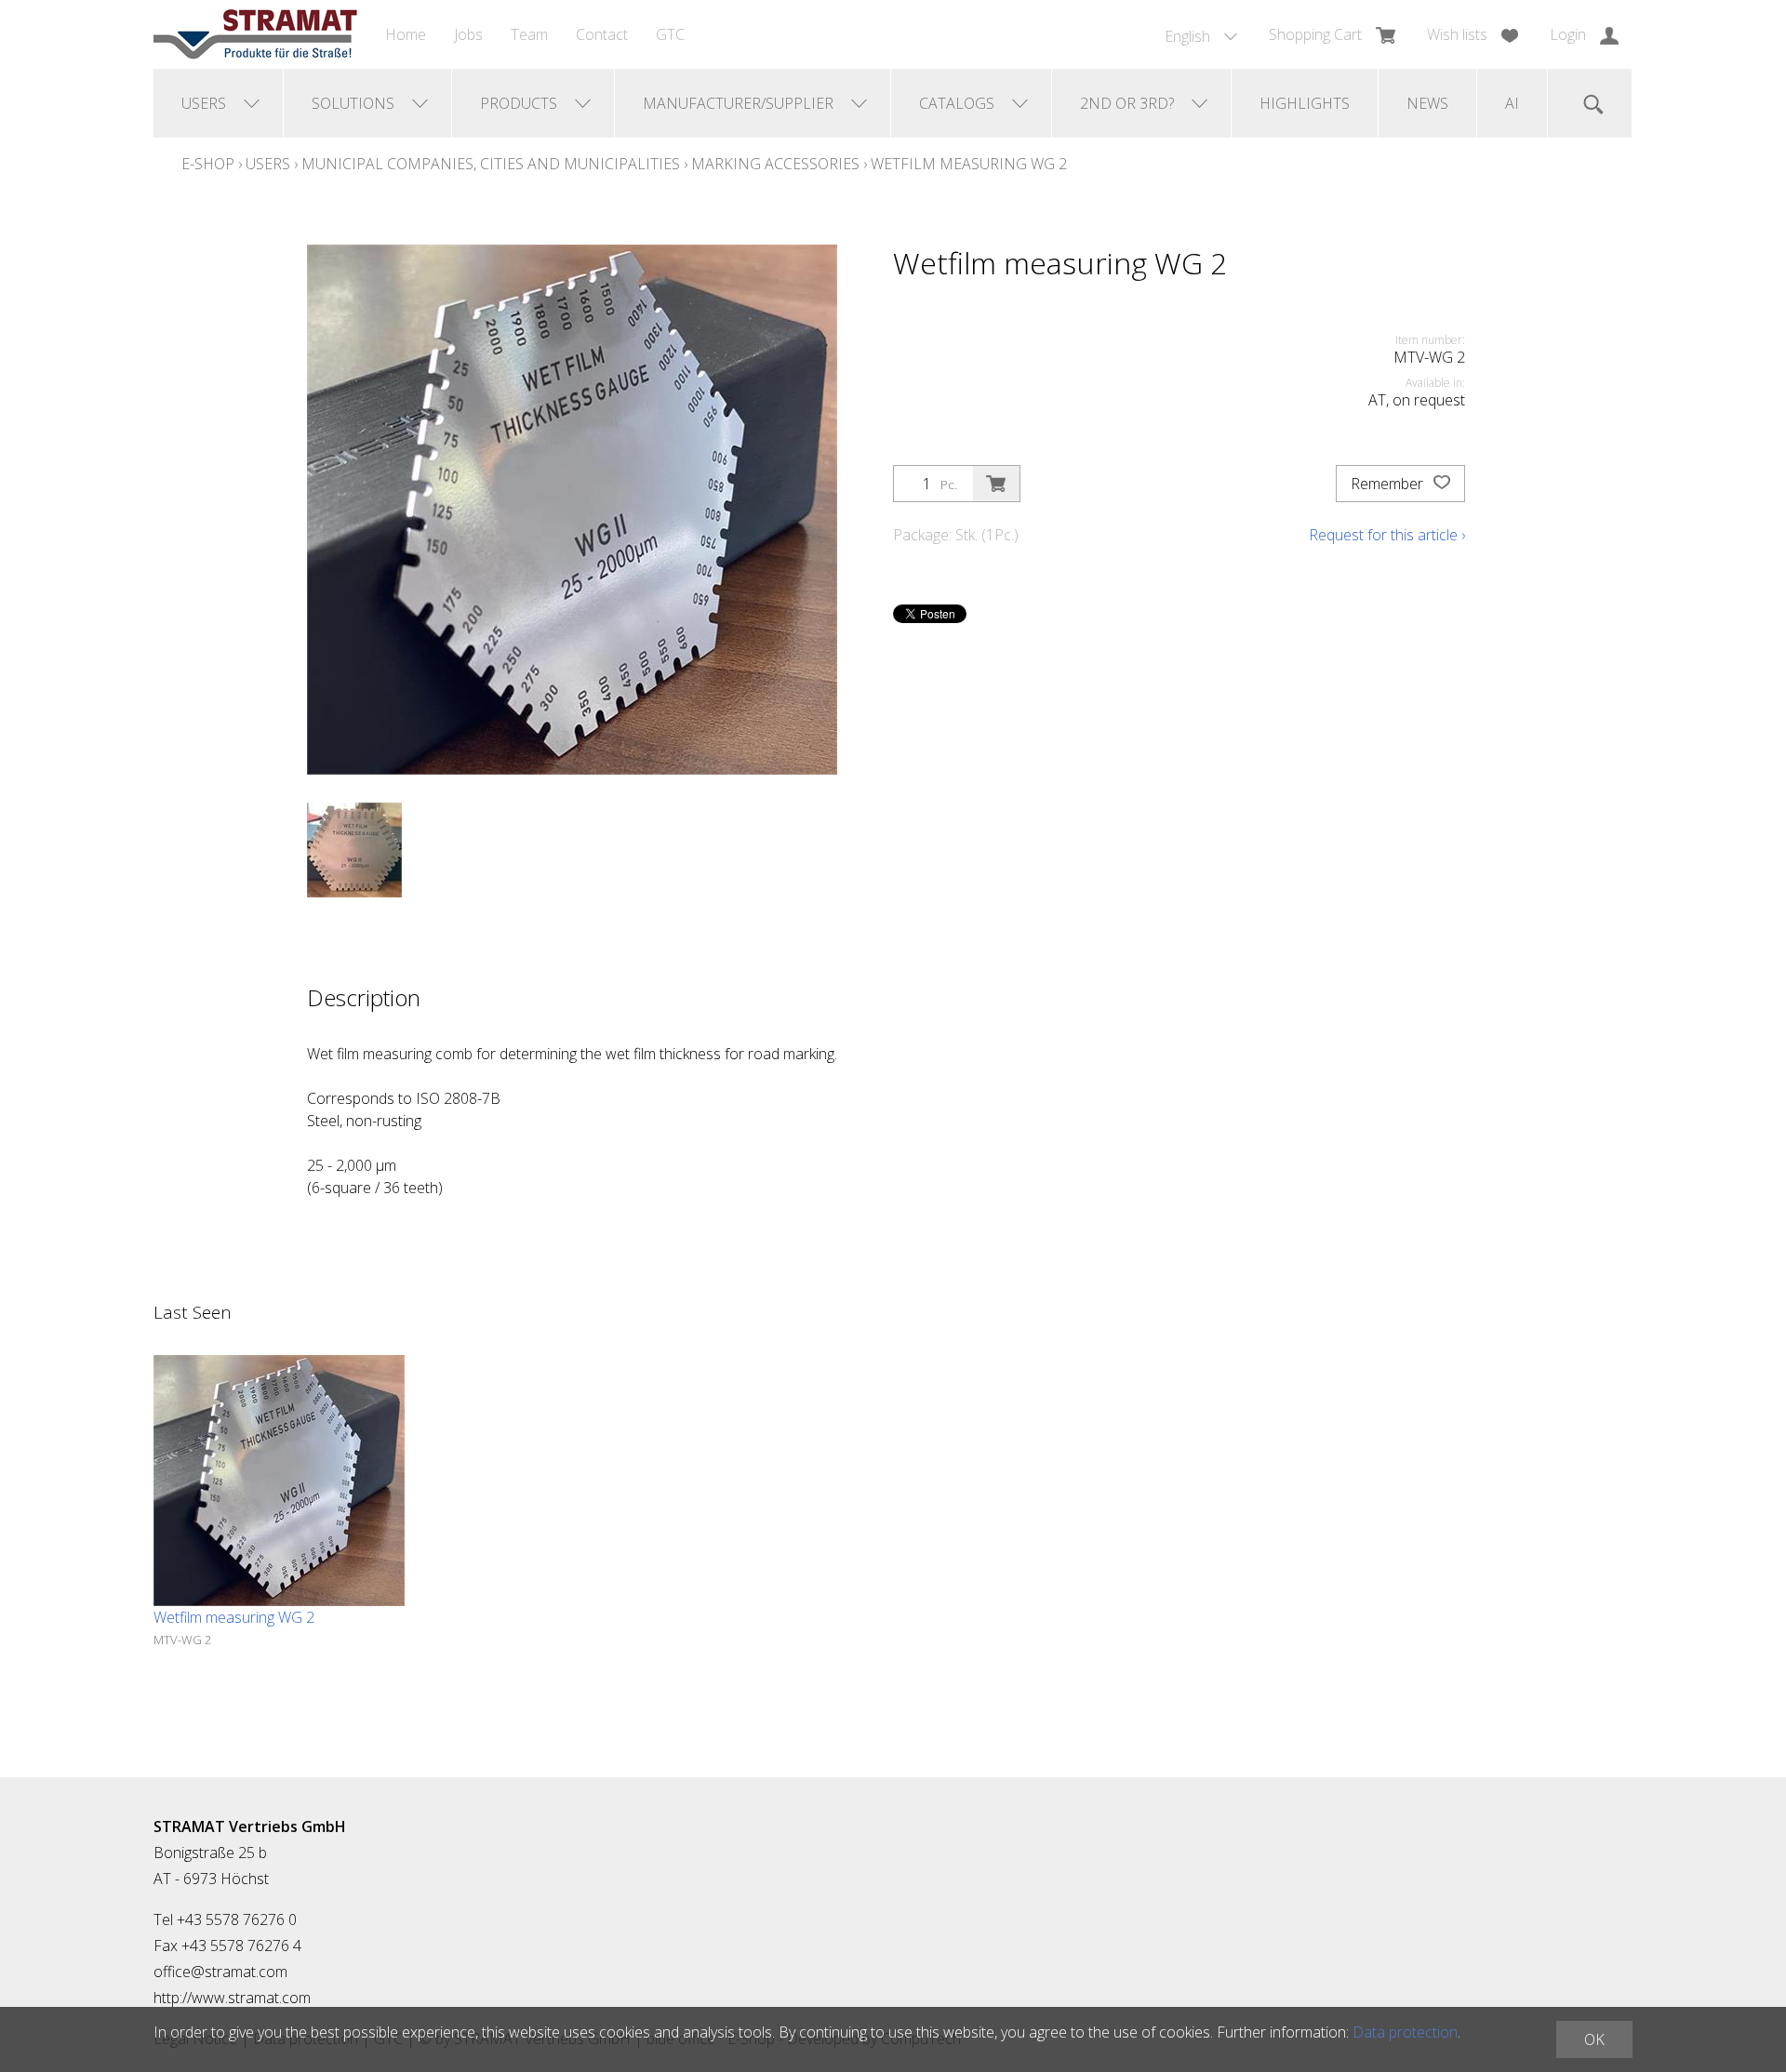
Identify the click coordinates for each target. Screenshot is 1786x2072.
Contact (602, 34)
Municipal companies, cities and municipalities (491, 164)
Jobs (468, 34)
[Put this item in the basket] (996, 484)
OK (1594, 2039)
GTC (670, 34)
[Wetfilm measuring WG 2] (279, 1481)
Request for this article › (1387, 535)
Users (268, 164)
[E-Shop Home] (255, 34)
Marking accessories (775, 164)
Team (529, 34)
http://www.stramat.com (232, 1998)
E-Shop (208, 164)
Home (406, 34)
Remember (1389, 484)
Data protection (1405, 2032)
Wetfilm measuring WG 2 (969, 164)
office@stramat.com (220, 1972)
